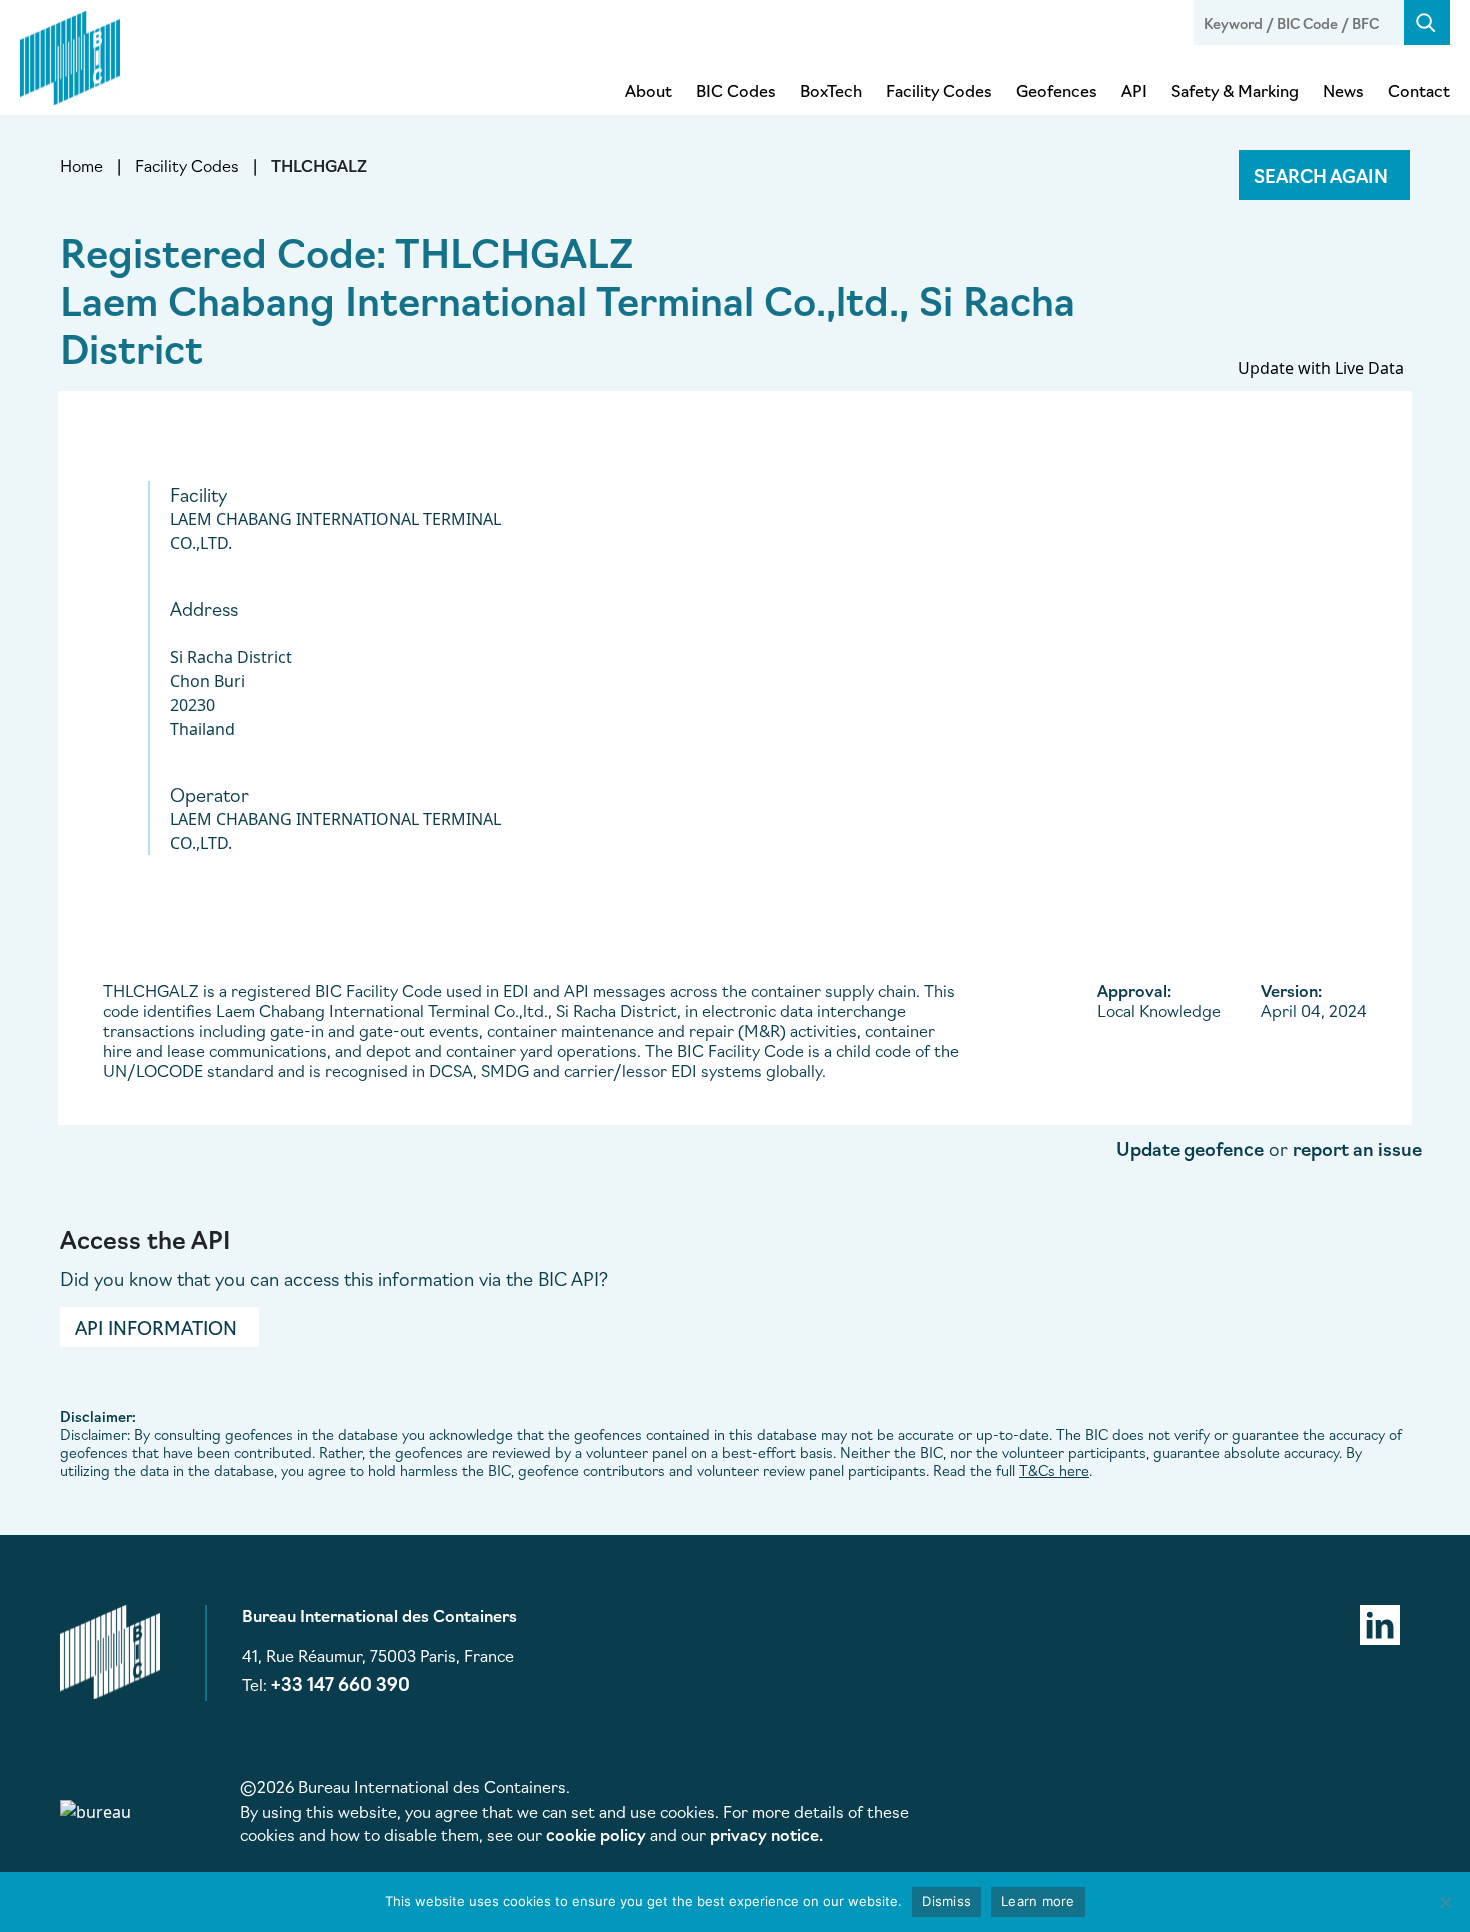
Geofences (1056, 90)
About (648, 90)
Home (81, 165)
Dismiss (946, 1901)
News (1343, 90)
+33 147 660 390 (340, 1683)
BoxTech (831, 90)
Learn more (1038, 1901)
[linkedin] (1380, 1622)
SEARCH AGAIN (1321, 175)
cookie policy (596, 1834)
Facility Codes (939, 90)
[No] (1445, 1902)
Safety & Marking (1235, 90)
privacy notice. (766, 1834)
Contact (1419, 90)
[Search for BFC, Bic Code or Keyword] (1427, 22)
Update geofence (1190, 1148)
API (1134, 90)
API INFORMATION (156, 1327)
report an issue (1357, 1148)
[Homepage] (70, 54)
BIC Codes (736, 90)
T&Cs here (1054, 1470)
